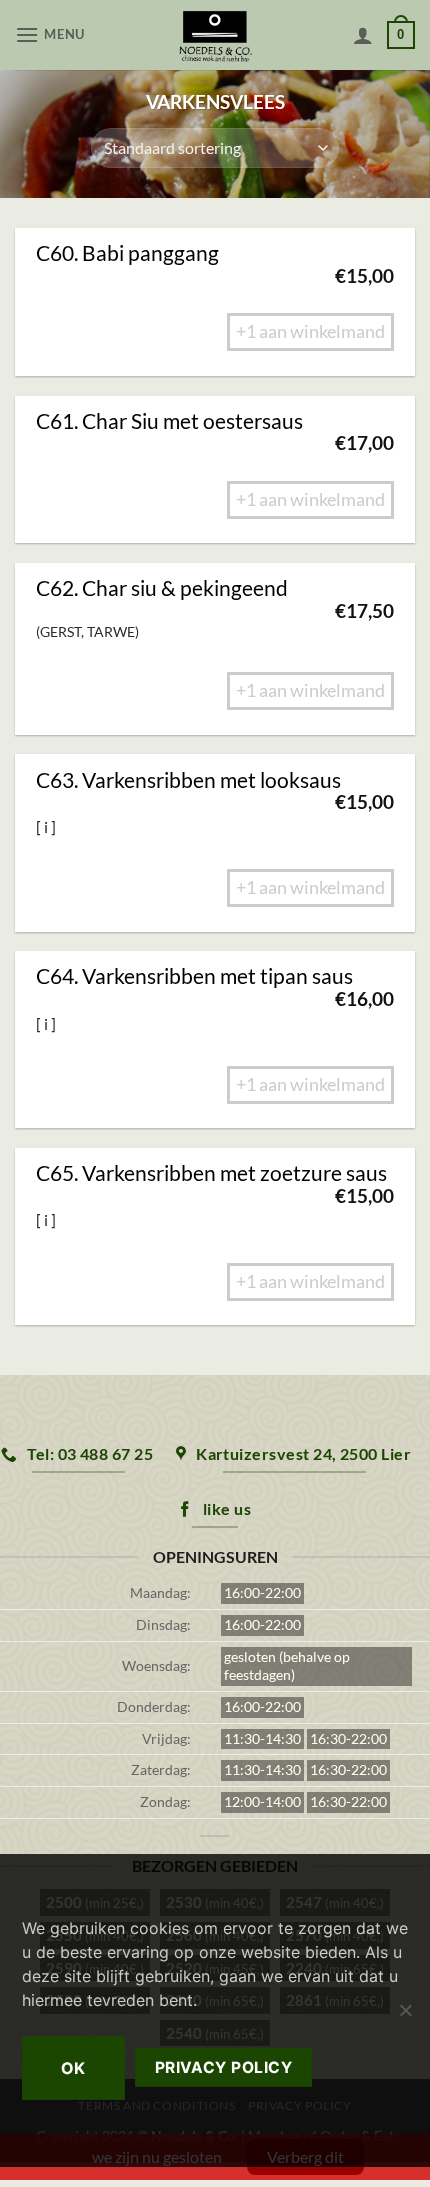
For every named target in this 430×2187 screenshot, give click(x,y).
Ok (73, 2068)
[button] (52, 34)
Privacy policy (224, 2067)
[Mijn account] (363, 35)
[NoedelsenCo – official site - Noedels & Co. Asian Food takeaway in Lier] (215, 35)
